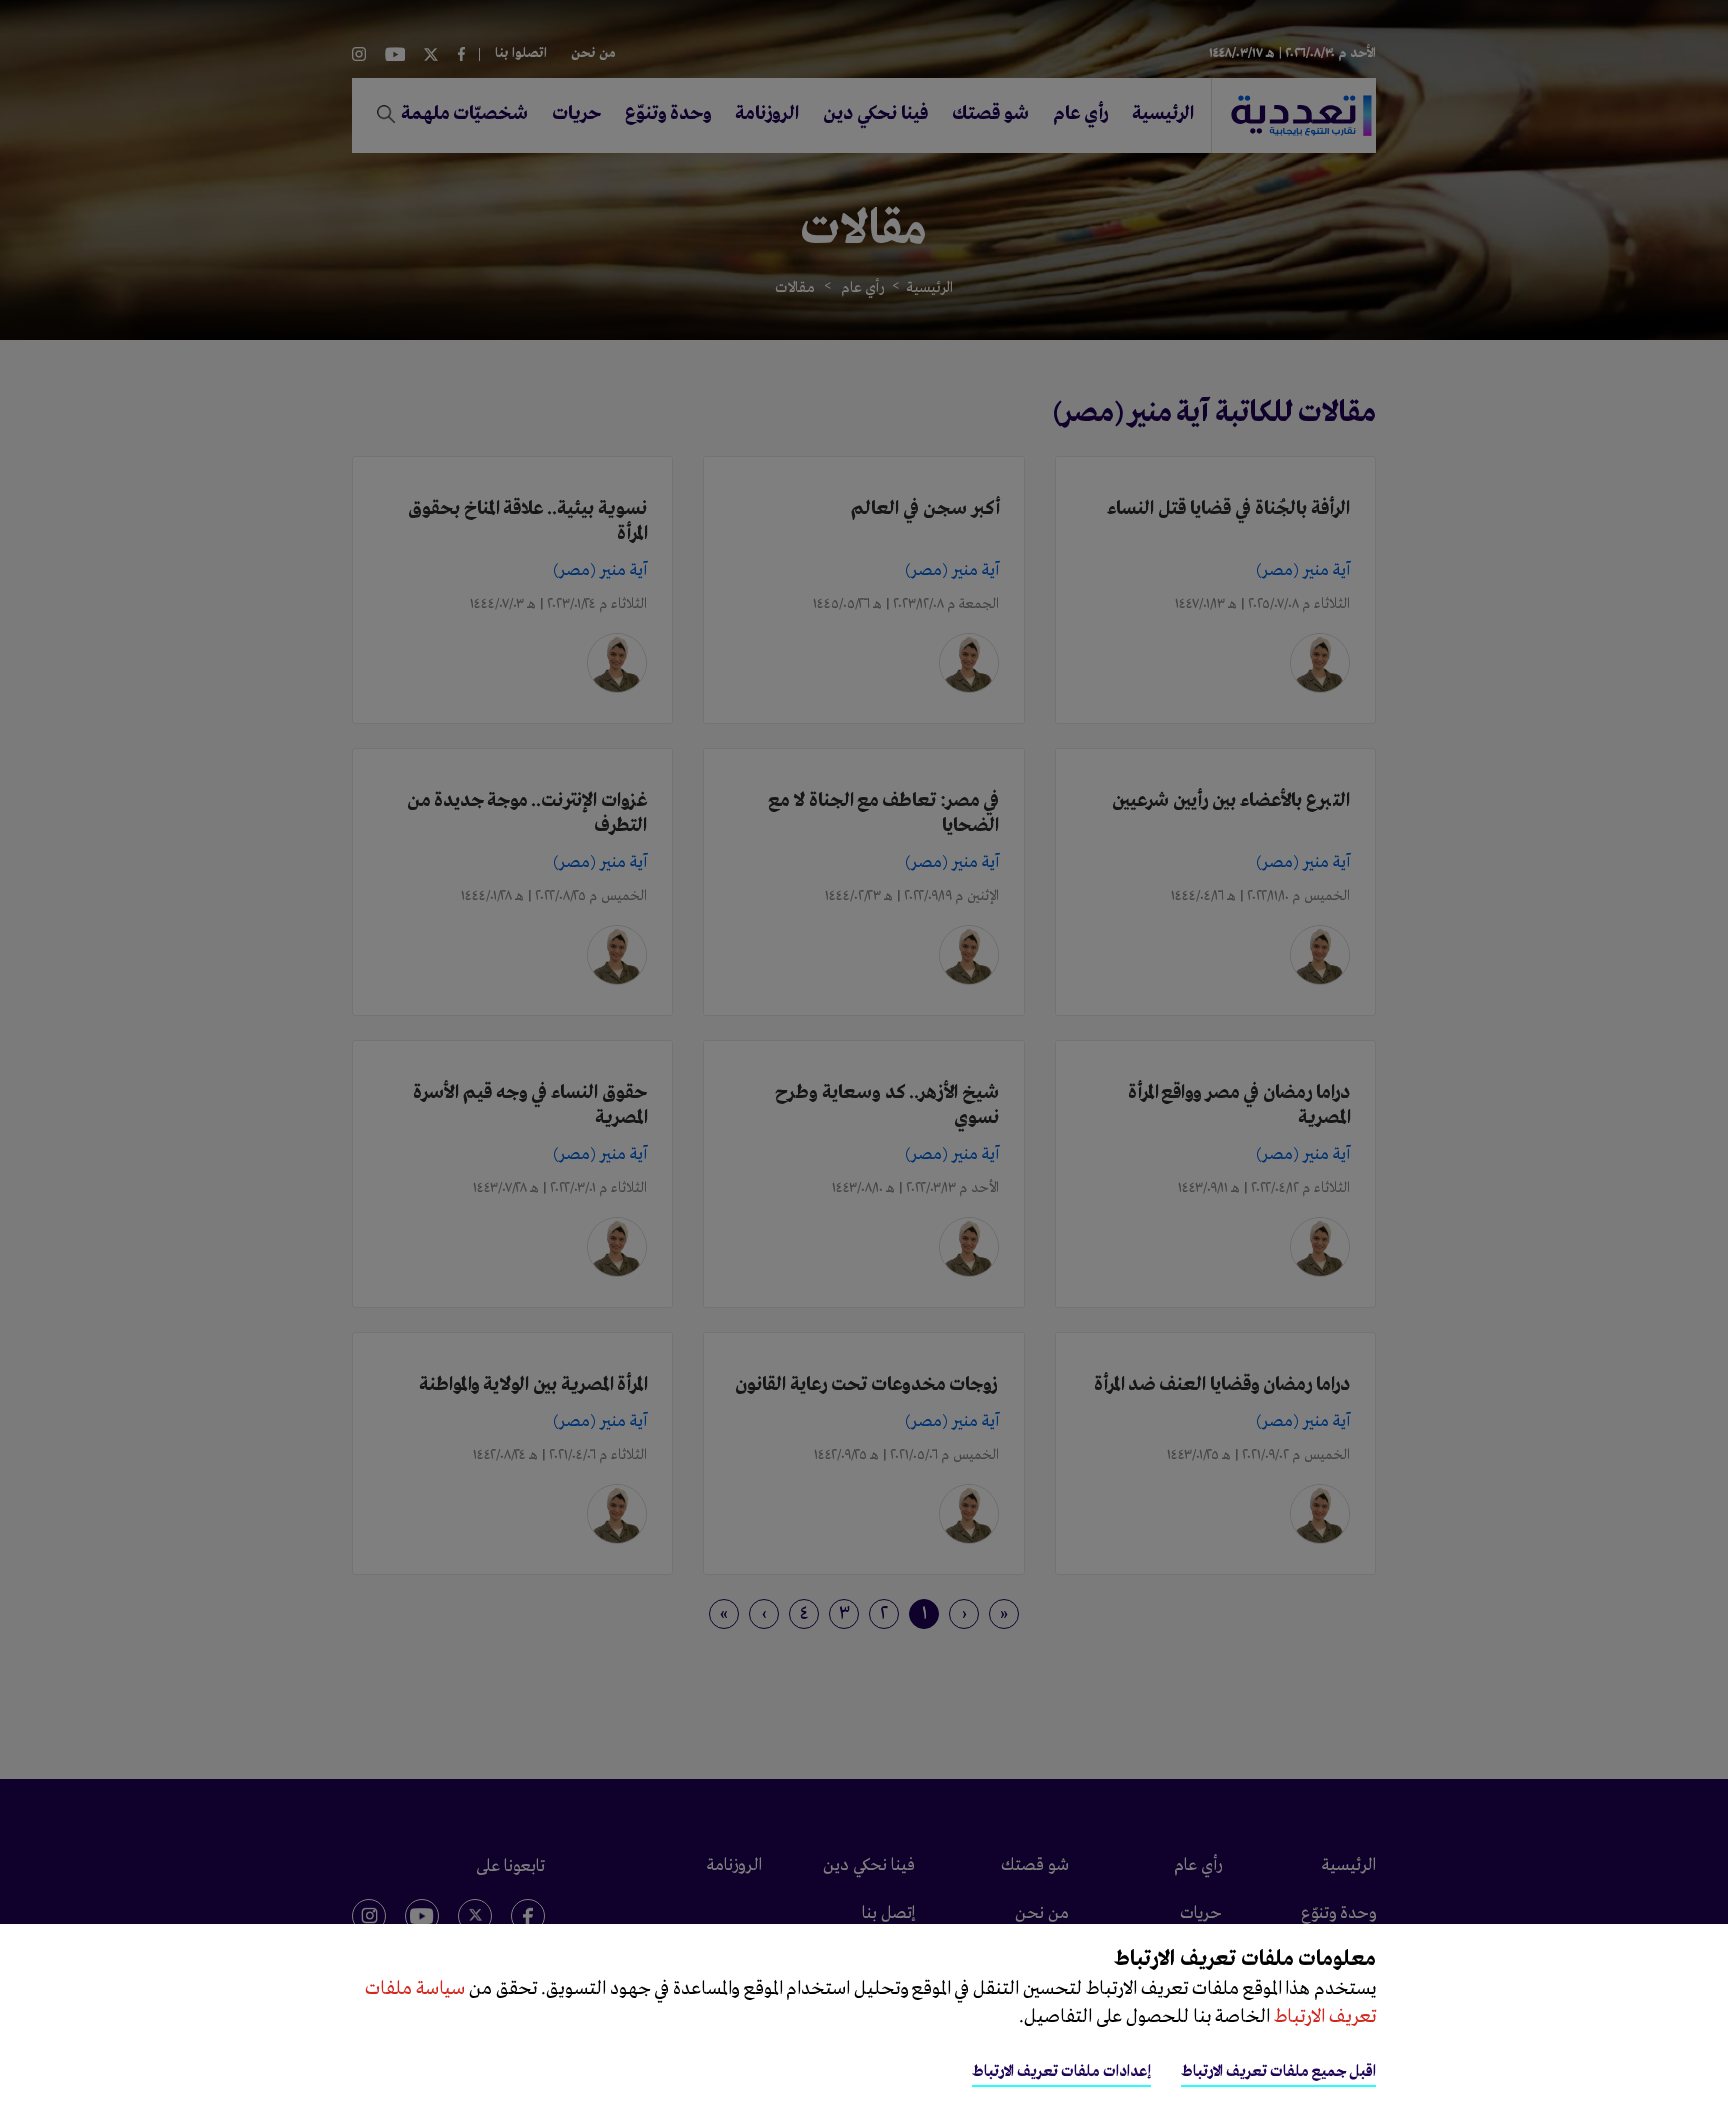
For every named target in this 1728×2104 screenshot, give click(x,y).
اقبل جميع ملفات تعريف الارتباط (1278, 2072)
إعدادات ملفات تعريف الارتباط (1061, 2072)
